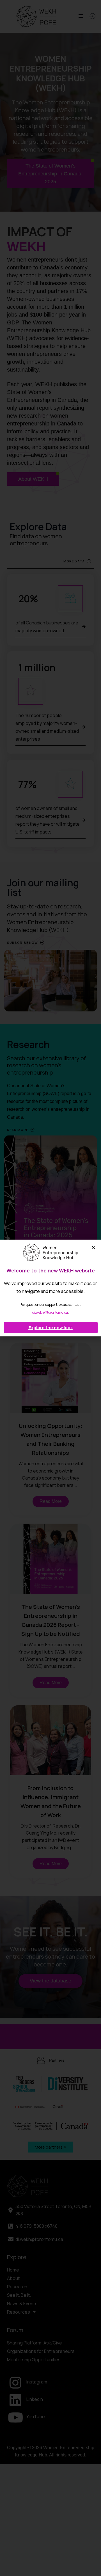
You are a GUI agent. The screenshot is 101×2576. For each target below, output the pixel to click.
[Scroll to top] (92, 2560)
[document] (50, 1288)
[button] (93, 1247)
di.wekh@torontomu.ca (50, 1312)
